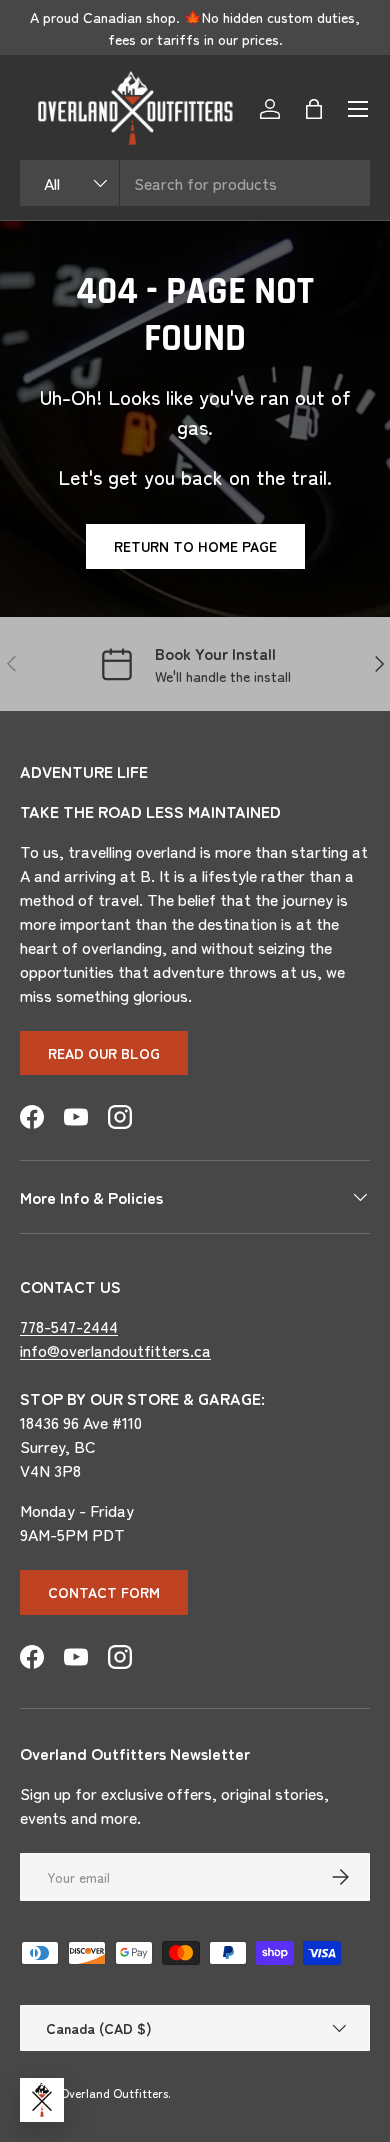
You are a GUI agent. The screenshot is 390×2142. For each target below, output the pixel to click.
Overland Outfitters (114, 2092)
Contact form (104, 1592)
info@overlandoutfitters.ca (115, 1350)
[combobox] (195, 183)
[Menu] (358, 109)
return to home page (195, 546)
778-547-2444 (69, 1326)
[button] (314, 109)
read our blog (104, 1053)
